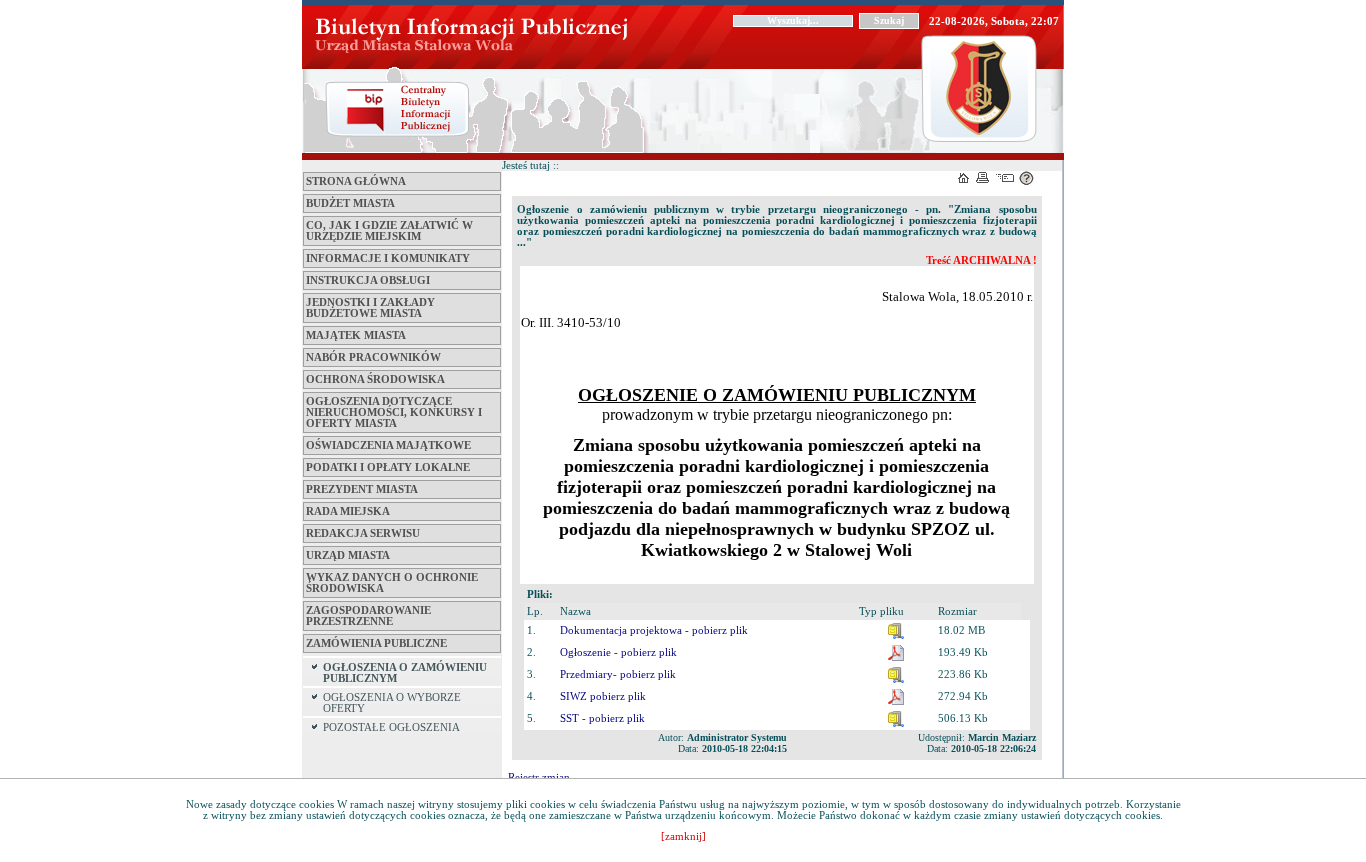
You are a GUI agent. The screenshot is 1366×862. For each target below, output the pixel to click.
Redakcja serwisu (363, 533)
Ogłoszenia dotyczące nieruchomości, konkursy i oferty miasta (394, 412)
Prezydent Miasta (362, 489)
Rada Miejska (348, 511)
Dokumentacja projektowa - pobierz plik (654, 630)
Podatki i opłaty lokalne (388, 467)
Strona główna (356, 181)
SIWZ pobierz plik (603, 696)
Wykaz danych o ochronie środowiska (392, 583)
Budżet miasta (350, 203)
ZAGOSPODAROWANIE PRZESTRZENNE (368, 616)
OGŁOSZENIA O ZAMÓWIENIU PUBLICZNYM (405, 673)
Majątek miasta (356, 335)
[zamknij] (683, 836)
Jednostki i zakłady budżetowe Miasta (370, 308)
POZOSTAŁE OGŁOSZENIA (391, 727)
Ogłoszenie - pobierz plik (618, 652)
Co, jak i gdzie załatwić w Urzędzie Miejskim (389, 231)
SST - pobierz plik (602, 718)
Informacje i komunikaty (388, 258)
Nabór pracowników (373, 357)
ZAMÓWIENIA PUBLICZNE (376, 643)
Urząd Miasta (348, 555)
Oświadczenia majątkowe (388, 445)
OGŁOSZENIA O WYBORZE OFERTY (392, 703)
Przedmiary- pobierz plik (618, 674)
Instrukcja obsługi (368, 280)
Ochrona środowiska (375, 379)
